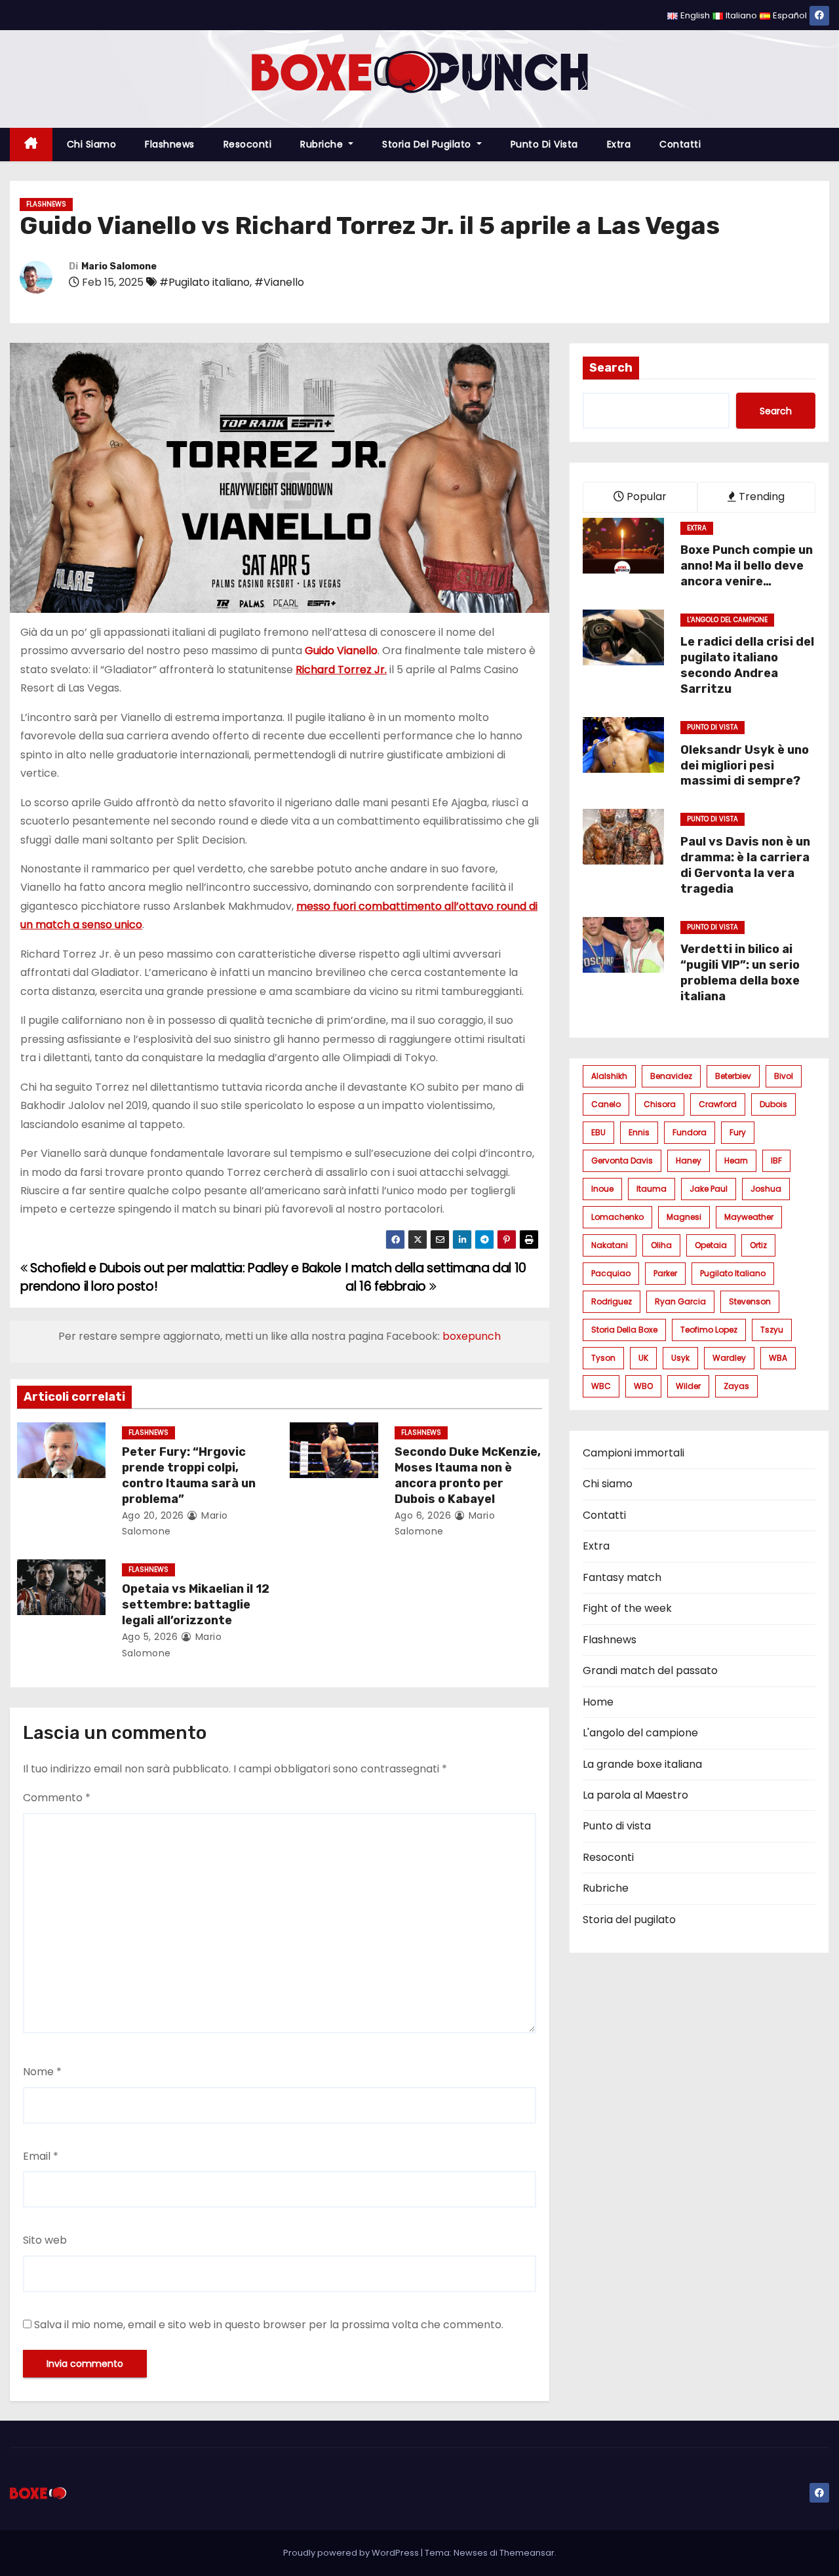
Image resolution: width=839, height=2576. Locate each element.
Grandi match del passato (650, 1670)
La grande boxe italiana (642, 1764)
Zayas (736, 1386)
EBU (598, 1132)
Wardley (729, 1358)
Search (611, 368)
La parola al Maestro (635, 1795)
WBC (601, 1386)
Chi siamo (92, 144)
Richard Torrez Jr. (341, 670)
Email (41, 2156)
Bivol (784, 1076)
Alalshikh (609, 1076)
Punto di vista (544, 144)
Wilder (688, 1386)
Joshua (766, 1189)
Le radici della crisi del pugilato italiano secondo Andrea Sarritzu (747, 665)
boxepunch (472, 1336)
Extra (619, 144)
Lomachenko (617, 1217)
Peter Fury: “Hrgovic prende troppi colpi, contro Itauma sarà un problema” (189, 1475)
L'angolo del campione (727, 620)
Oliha (661, 1245)
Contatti (680, 144)
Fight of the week (627, 1608)
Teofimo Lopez (709, 1330)
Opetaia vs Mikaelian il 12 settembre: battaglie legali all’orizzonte (196, 1605)
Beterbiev (733, 1076)
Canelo (606, 1104)
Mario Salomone (119, 266)
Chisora (660, 1104)
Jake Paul (709, 1189)
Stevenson (750, 1301)
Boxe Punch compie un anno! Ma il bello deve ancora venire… (747, 566)
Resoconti (248, 144)
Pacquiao (611, 1273)
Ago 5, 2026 (150, 1637)
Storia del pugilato (428, 144)
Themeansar (527, 2553)
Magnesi (684, 1217)
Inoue (602, 1189)
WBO (643, 1386)
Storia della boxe (624, 1330)
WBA (778, 1358)
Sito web (45, 2240)
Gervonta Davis (622, 1161)
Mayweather (749, 1217)
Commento (57, 1798)
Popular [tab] (645, 497)
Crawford (718, 1104)
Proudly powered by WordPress (352, 2553)
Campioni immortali (634, 1453)
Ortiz (758, 1245)
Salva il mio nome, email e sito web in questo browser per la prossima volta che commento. (269, 2325)
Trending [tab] (760, 497)
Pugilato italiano (733, 1273)
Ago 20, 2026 (153, 1515)
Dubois (773, 1104)
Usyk (680, 1358)
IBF (776, 1161)
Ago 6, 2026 (423, 1515)
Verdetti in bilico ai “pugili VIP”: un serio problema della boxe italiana (740, 973)
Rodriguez (612, 1301)
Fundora (690, 1132)
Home (598, 1702)
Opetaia (711, 1245)
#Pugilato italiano (205, 282)
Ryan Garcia (680, 1301)
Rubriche (323, 144)
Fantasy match (622, 1577)
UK (643, 1358)
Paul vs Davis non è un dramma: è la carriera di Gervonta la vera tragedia (745, 865)
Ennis (639, 1132)
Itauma (652, 1189)
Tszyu (772, 1330)
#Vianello (279, 282)
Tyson (603, 1358)
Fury (738, 1132)
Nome (42, 2072)
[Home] (31, 145)
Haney (689, 1161)
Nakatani (610, 1245)
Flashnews (170, 144)
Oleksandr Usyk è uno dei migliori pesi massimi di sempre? (745, 766)
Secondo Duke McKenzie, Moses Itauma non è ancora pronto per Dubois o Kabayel (468, 1475)
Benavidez (671, 1076)
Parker (665, 1273)
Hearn (736, 1161)
